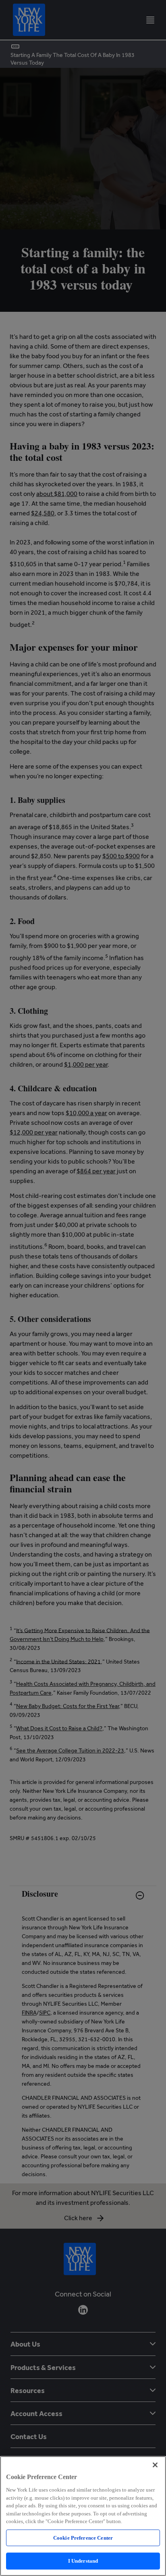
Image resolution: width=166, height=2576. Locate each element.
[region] (83, 2516)
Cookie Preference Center (83, 2538)
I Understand (83, 2561)
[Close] (155, 2465)
